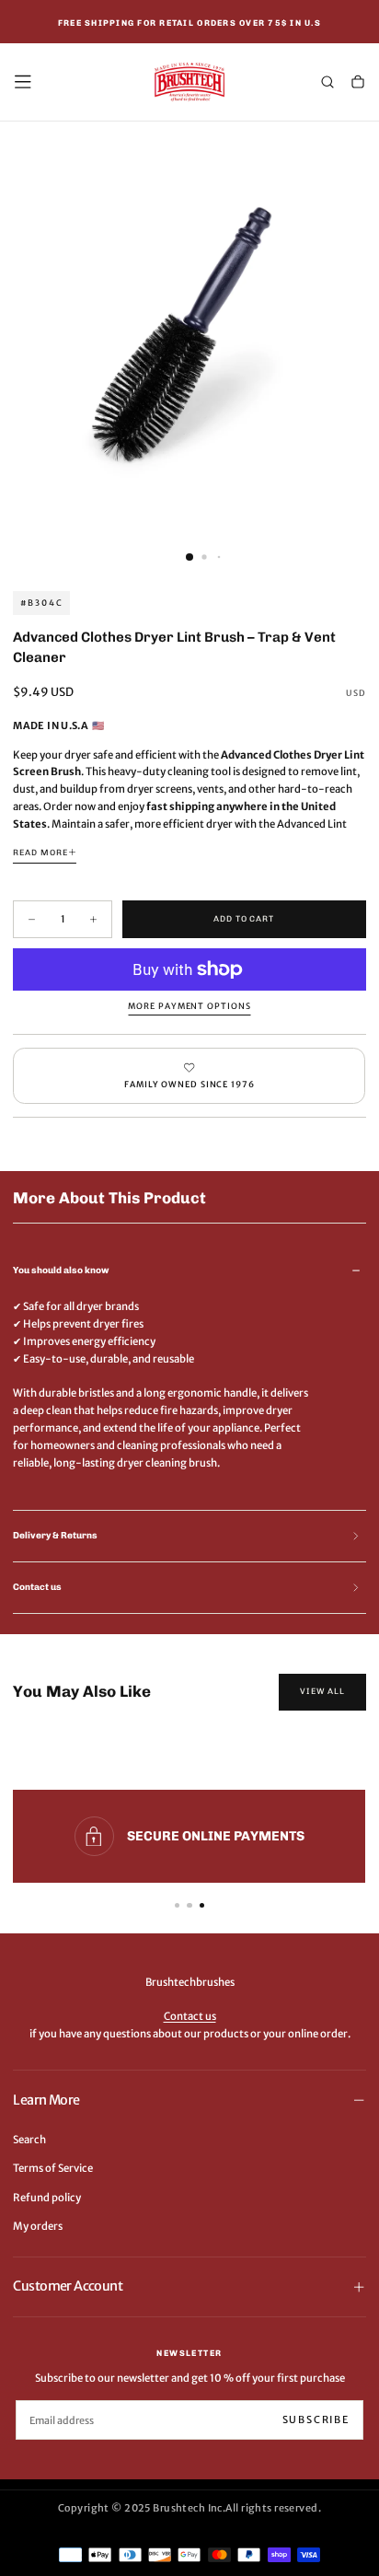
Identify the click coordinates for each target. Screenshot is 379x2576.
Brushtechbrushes (190, 1982)
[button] (23, 82)
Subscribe (316, 2419)
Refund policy (47, 2198)
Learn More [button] (46, 2100)
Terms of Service (53, 2168)
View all (322, 1691)
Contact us (190, 2016)
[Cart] (358, 83)
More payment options (189, 1006)
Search (29, 2140)
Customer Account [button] (68, 2286)
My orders (38, 2226)
